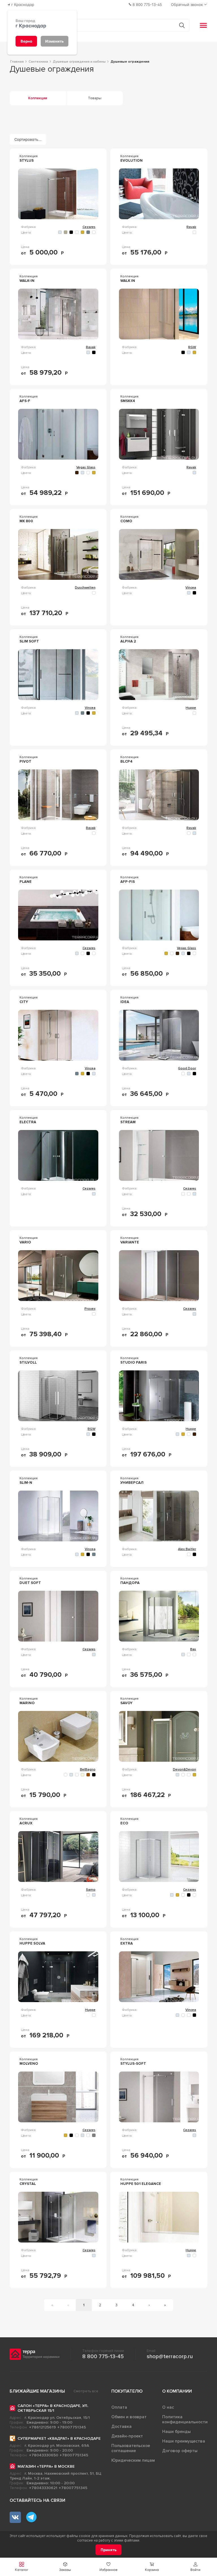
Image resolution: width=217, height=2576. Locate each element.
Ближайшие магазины (37, 2391)
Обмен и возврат (129, 2417)
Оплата (119, 2407)
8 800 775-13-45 (103, 2356)
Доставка (121, 2426)
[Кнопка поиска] (182, 25)
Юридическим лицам (133, 2460)
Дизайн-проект (127, 2436)
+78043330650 (44, 2455)
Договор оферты (180, 2451)
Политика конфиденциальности (185, 2419)
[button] (195, 2567)
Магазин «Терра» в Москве (46, 2466)
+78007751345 (72, 2427)
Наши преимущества (184, 2441)
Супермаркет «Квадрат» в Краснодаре (59, 2438)
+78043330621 (43, 2488)
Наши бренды (176, 2432)
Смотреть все (86, 2391)
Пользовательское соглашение (131, 2448)
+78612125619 (43, 2427)
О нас (168, 2407)
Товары (95, 98)
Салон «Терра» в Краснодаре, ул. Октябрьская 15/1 (53, 2408)
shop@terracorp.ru (170, 2356)
